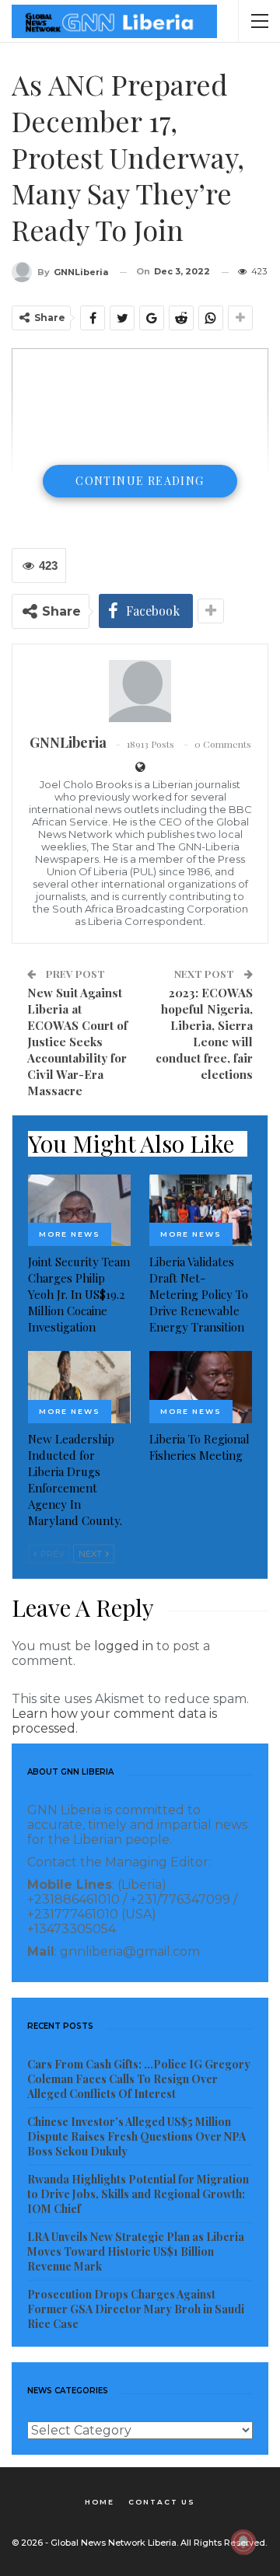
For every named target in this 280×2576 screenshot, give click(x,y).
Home (100, 2502)
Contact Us (162, 2502)
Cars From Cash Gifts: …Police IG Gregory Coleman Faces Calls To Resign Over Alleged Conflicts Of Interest (139, 2079)
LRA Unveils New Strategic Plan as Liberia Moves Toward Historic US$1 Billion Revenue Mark (136, 2251)
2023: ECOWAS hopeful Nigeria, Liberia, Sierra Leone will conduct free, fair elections (204, 1033)
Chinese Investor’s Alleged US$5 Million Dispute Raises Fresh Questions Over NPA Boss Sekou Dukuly (136, 2136)
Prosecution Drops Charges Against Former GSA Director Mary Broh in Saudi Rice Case (136, 2309)
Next (91, 1554)
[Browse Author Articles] (140, 691)
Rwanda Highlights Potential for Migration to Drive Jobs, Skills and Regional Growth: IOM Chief (138, 2194)
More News (70, 1234)
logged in (124, 1646)
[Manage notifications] (243, 2542)
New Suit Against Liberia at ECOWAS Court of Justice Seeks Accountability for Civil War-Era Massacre (77, 1042)
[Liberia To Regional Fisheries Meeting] (201, 1387)
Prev (51, 1554)
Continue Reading (140, 481)
